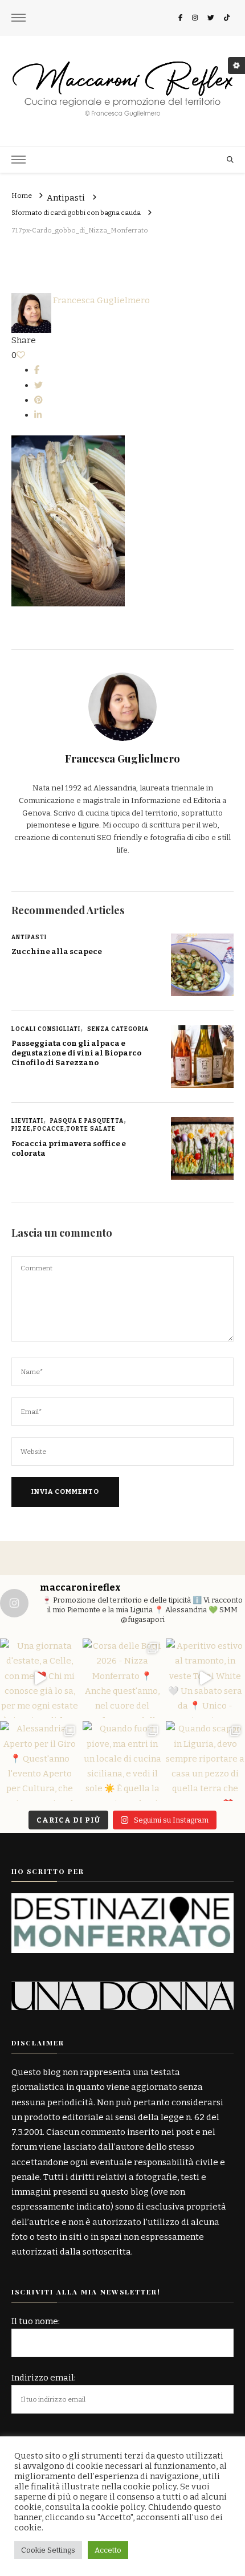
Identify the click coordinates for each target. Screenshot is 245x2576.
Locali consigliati (46, 1029)
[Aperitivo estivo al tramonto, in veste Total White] (205, 1678)
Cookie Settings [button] (48, 2550)
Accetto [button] (108, 2550)
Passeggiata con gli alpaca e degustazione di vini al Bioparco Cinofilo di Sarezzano (76, 1053)
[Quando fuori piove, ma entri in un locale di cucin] (122, 1761)
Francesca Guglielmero (101, 300)
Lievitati (27, 1121)
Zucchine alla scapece (57, 952)
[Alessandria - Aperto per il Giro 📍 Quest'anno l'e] (40, 1761)
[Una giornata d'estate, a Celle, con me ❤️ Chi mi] (40, 1678)
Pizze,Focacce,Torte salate (64, 1129)
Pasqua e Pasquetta (87, 1121)
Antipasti (66, 198)
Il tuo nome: (36, 2321)
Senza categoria (118, 1029)
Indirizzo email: (44, 2378)
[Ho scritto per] (122, 1901)
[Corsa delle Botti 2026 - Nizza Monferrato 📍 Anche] (122, 1678)
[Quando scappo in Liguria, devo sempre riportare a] (205, 1761)
